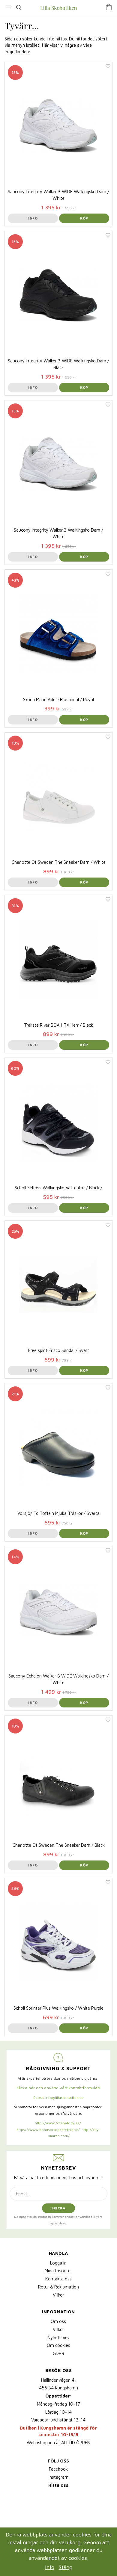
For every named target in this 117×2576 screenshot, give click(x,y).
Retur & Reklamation (58, 2287)
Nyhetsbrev (58, 2337)
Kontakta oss (58, 2279)
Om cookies (58, 2345)
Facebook (58, 2469)
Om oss (58, 2321)
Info (33, 218)
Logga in (58, 2263)
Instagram (58, 2477)
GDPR (58, 2353)
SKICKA (58, 2208)
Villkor (58, 2295)
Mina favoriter (58, 2271)
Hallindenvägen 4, (58, 2380)
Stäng (66, 2567)
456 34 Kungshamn (58, 2388)
